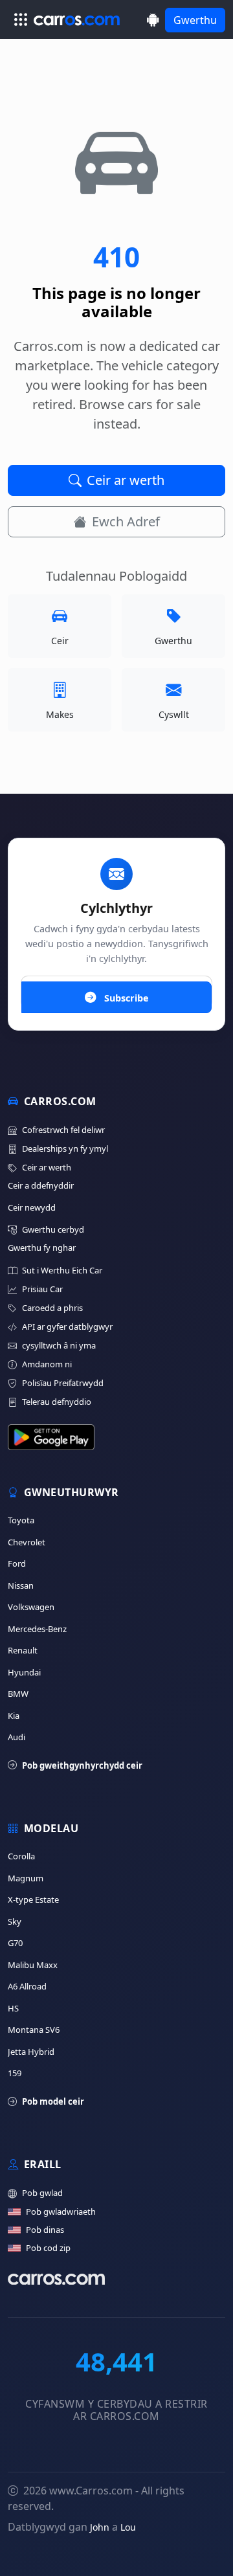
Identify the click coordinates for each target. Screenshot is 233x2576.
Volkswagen (31, 1607)
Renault (23, 1650)
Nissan (21, 1585)
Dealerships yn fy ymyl (65, 1148)
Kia (14, 1716)
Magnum (26, 1878)
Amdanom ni (47, 1364)
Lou (128, 2527)
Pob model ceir (53, 2101)
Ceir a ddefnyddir (41, 1185)
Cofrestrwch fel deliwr (63, 1130)
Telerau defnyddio (57, 1402)
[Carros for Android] (153, 20)
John (100, 2527)
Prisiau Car (42, 1289)
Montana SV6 (34, 2030)
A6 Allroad (27, 1986)
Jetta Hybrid (31, 2052)
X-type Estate (33, 1899)
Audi (17, 1737)
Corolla (21, 1856)
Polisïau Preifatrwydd (63, 1383)
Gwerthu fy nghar (42, 1248)
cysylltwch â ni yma (59, 1345)
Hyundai (24, 1672)
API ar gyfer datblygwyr (67, 1327)
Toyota (21, 1520)
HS (13, 2008)
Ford (17, 1563)
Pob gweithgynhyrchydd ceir (82, 1765)
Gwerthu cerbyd (53, 1229)
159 (15, 2073)
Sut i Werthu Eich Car (62, 1270)
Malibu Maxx (33, 1965)
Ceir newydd (32, 1207)
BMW (18, 1694)
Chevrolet (27, 1542)
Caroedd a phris (52, 1308)
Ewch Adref (126, 521)
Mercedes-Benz (37, 1629)
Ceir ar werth (126, 480)
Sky (15, 1921)
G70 (15, 1943)
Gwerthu (195, 20)
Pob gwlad (42, 2193)
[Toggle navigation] (21, 19)
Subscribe (125, 998)
